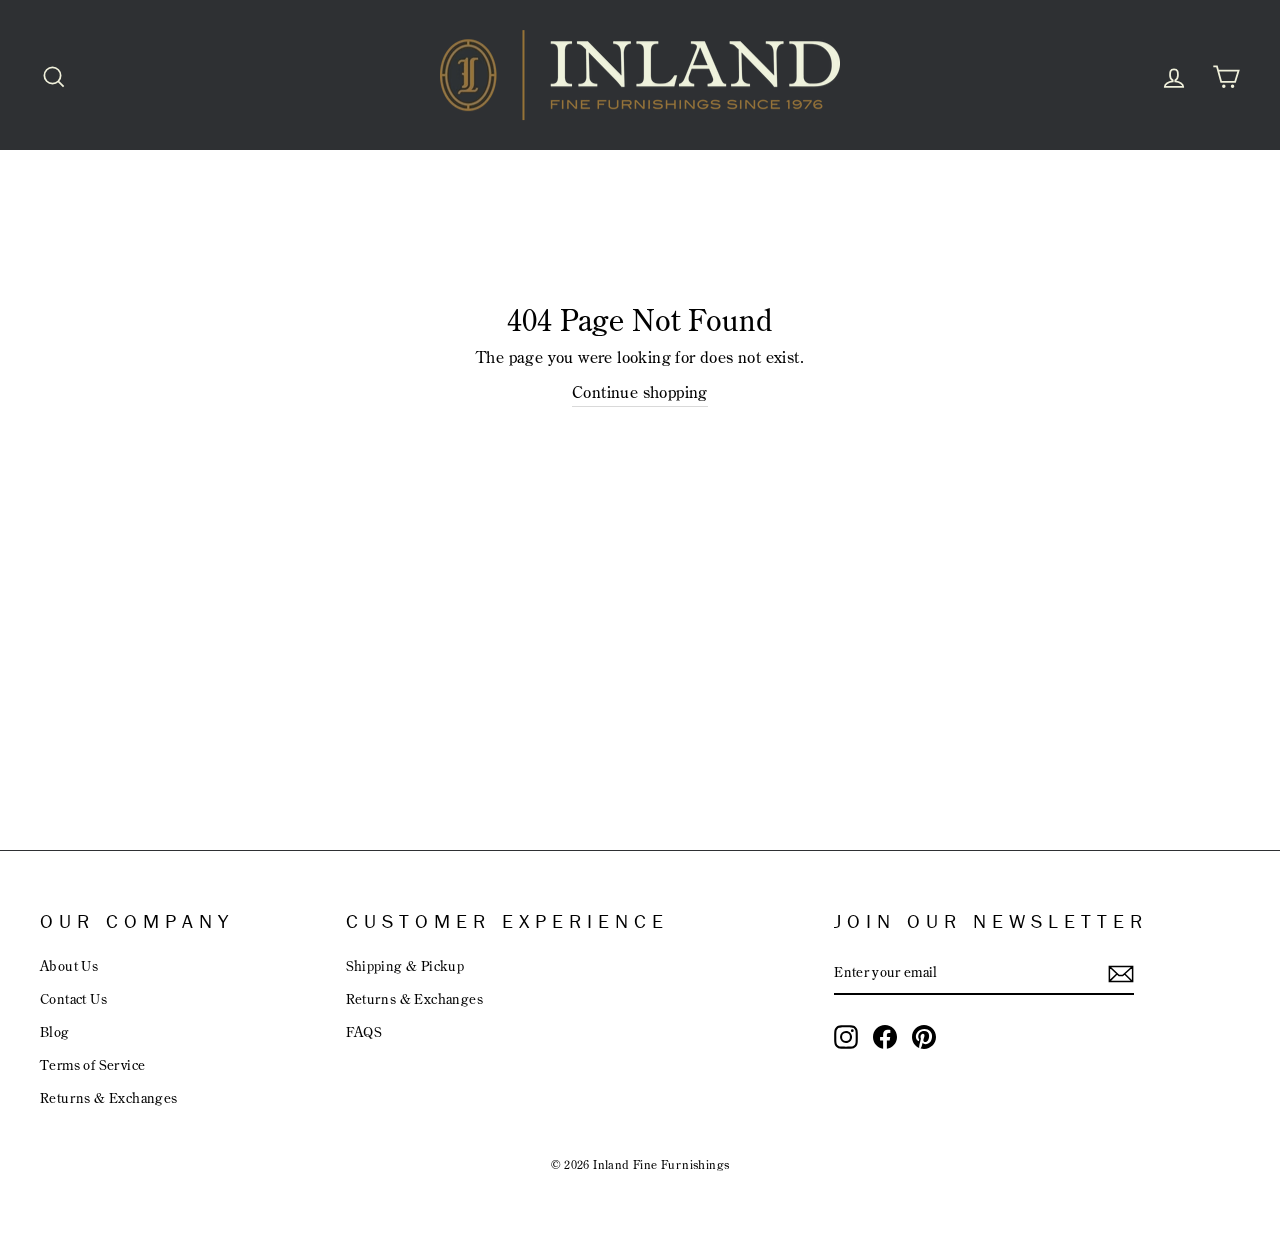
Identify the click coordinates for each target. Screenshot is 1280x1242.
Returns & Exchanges (109, 1097)
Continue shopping (640, 392)
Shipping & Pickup (405, 965)
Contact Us (73, 998)
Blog (55, 1031)
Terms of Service (92, 1064)
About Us (69, 965)
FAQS (364, 1031)
